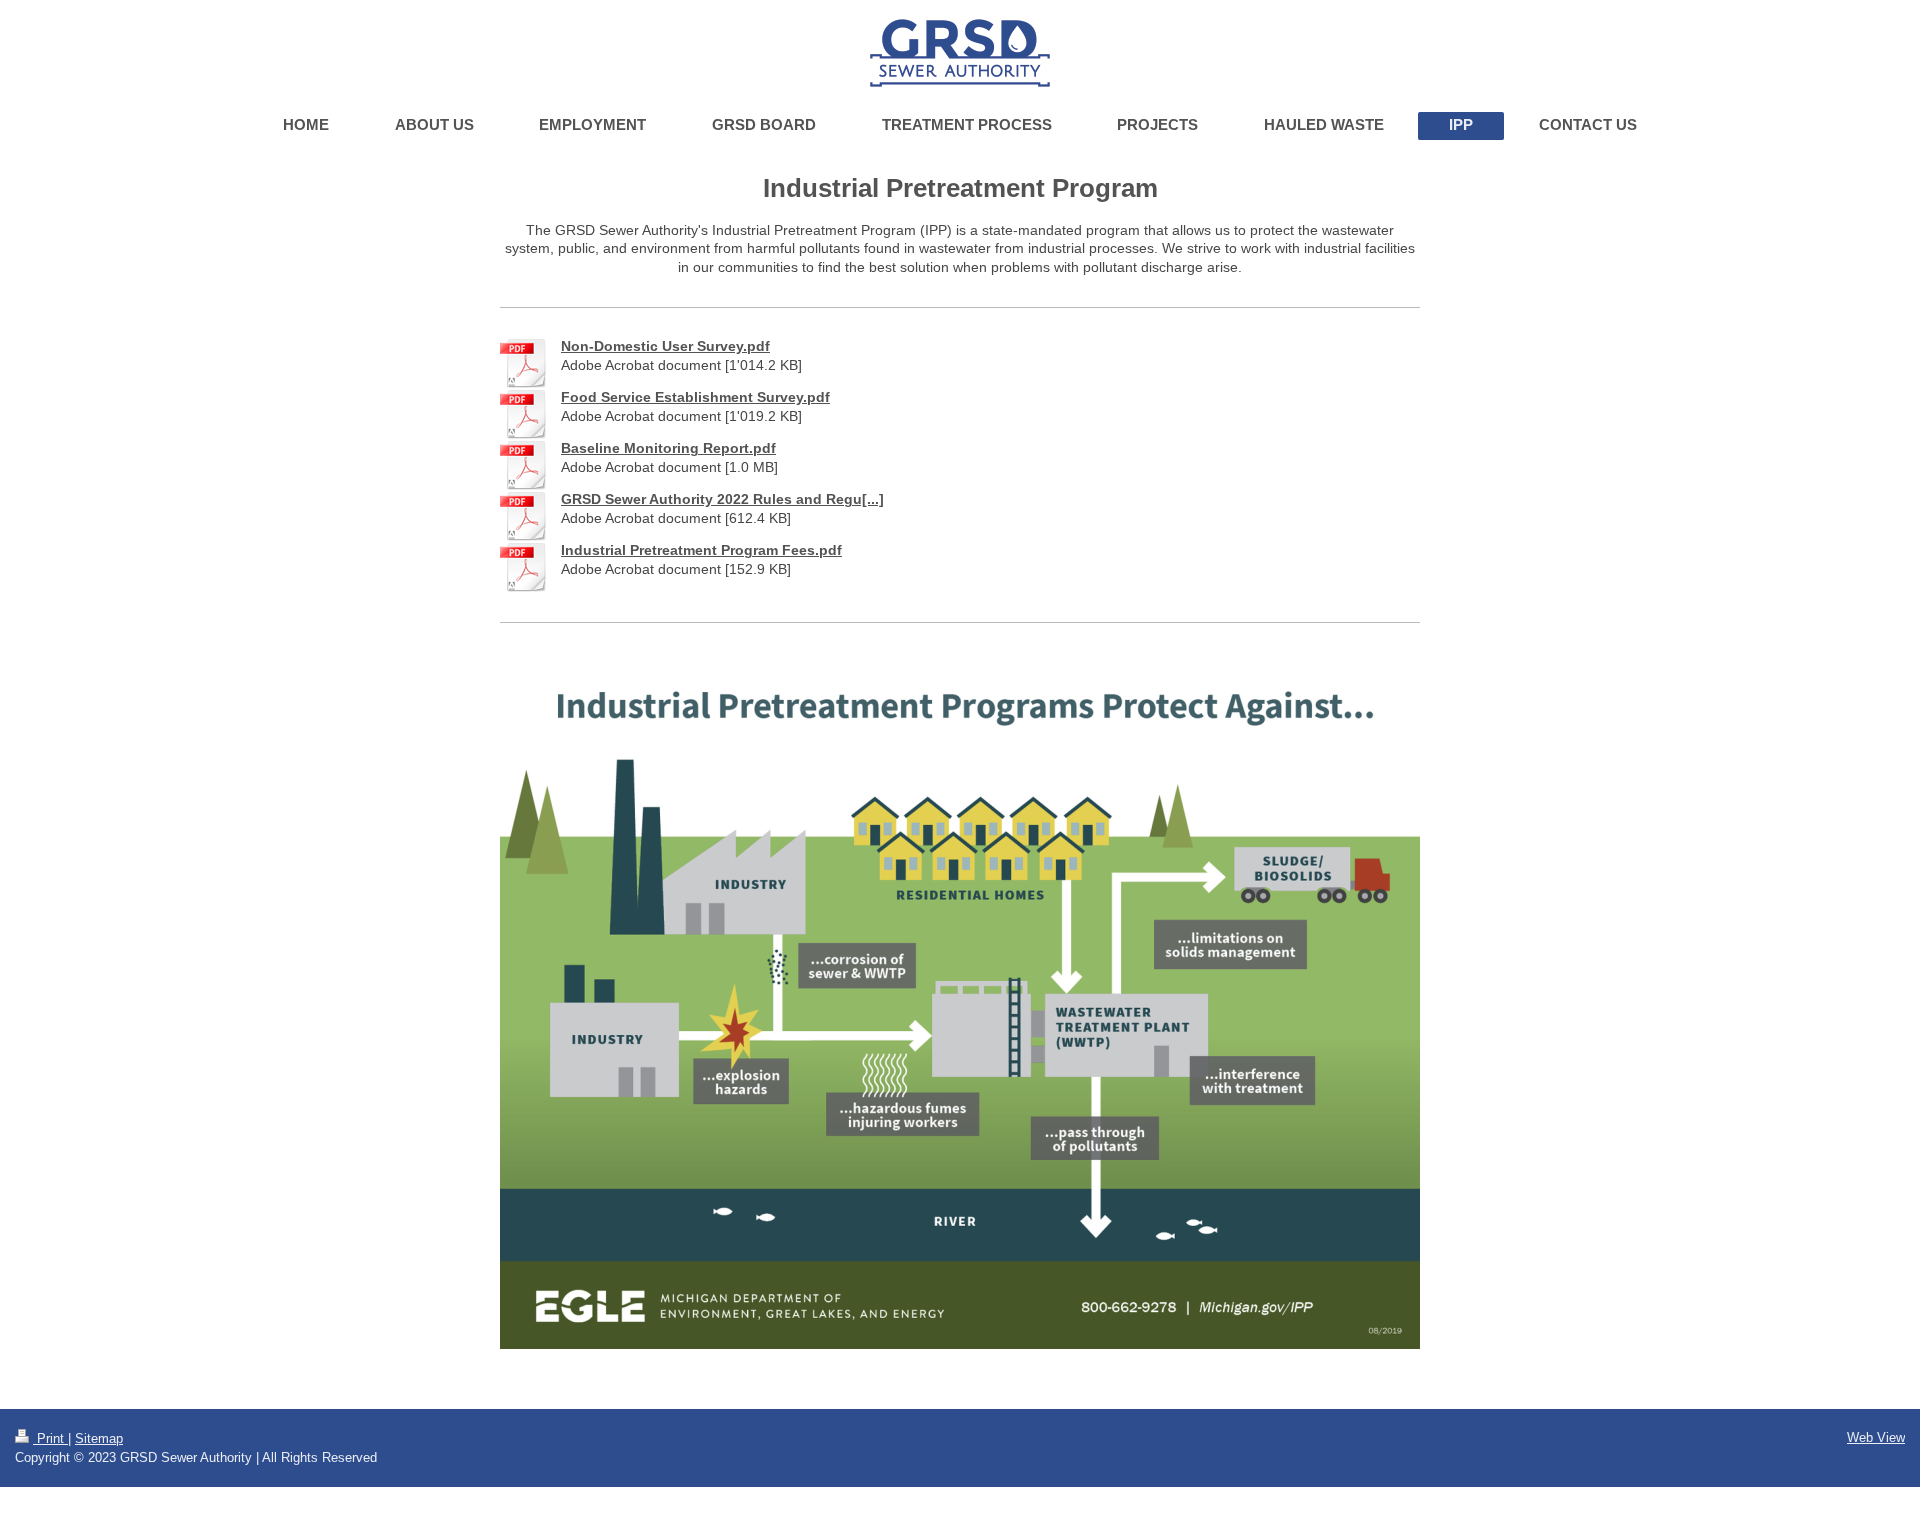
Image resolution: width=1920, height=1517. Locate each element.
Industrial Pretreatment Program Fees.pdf (701, 550)
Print (50, 1438)
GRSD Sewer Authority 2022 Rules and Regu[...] (722, 499)
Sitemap (99, 1438)
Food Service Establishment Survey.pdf (695, 397)
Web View (1876, 1437)
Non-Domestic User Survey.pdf (665, 346)
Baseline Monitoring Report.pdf (668, 448)
